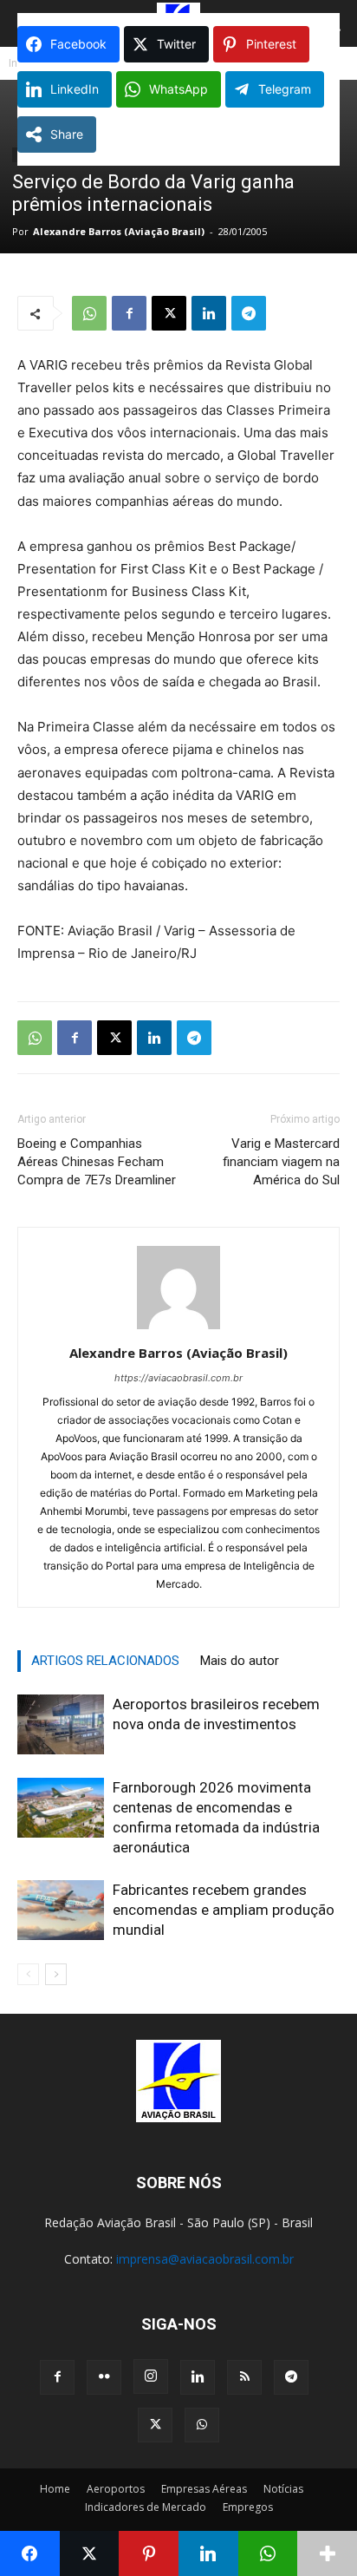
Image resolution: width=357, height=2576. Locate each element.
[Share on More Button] (327, 2553)
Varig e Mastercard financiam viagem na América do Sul (281, 1162)
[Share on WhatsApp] (268, 2553)
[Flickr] (104, 2377)
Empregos (248, 2507)
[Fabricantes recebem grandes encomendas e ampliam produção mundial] (61, 1910)
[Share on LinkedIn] (208, 2553)
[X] (169, 313)
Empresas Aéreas (204, 2489)
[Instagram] (151, 2376)
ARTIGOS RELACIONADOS (105, 1661)
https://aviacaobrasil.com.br (178, 1378)
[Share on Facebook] (30, 2553)
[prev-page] (28, 1974)
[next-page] (56, 1974)
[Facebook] (129, 313)
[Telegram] (249, 313)
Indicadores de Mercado (146, 2507)
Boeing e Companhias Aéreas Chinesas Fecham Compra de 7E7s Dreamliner (97, 1162)
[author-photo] (178, 1329)
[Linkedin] (209, 313)
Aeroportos (116, 2489)
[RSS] (244, 2377)
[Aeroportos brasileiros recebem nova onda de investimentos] (61, 1724)
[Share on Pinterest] (149, 2553)
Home (55, 2489)
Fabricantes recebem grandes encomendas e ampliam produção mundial (224, 1910)
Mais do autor (240, 1661)
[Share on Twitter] (90, 2553)
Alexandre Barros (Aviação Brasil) (119, 231)
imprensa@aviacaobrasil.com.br (205, 2259)
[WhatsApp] (89, 313)
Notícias (283, 2489)
